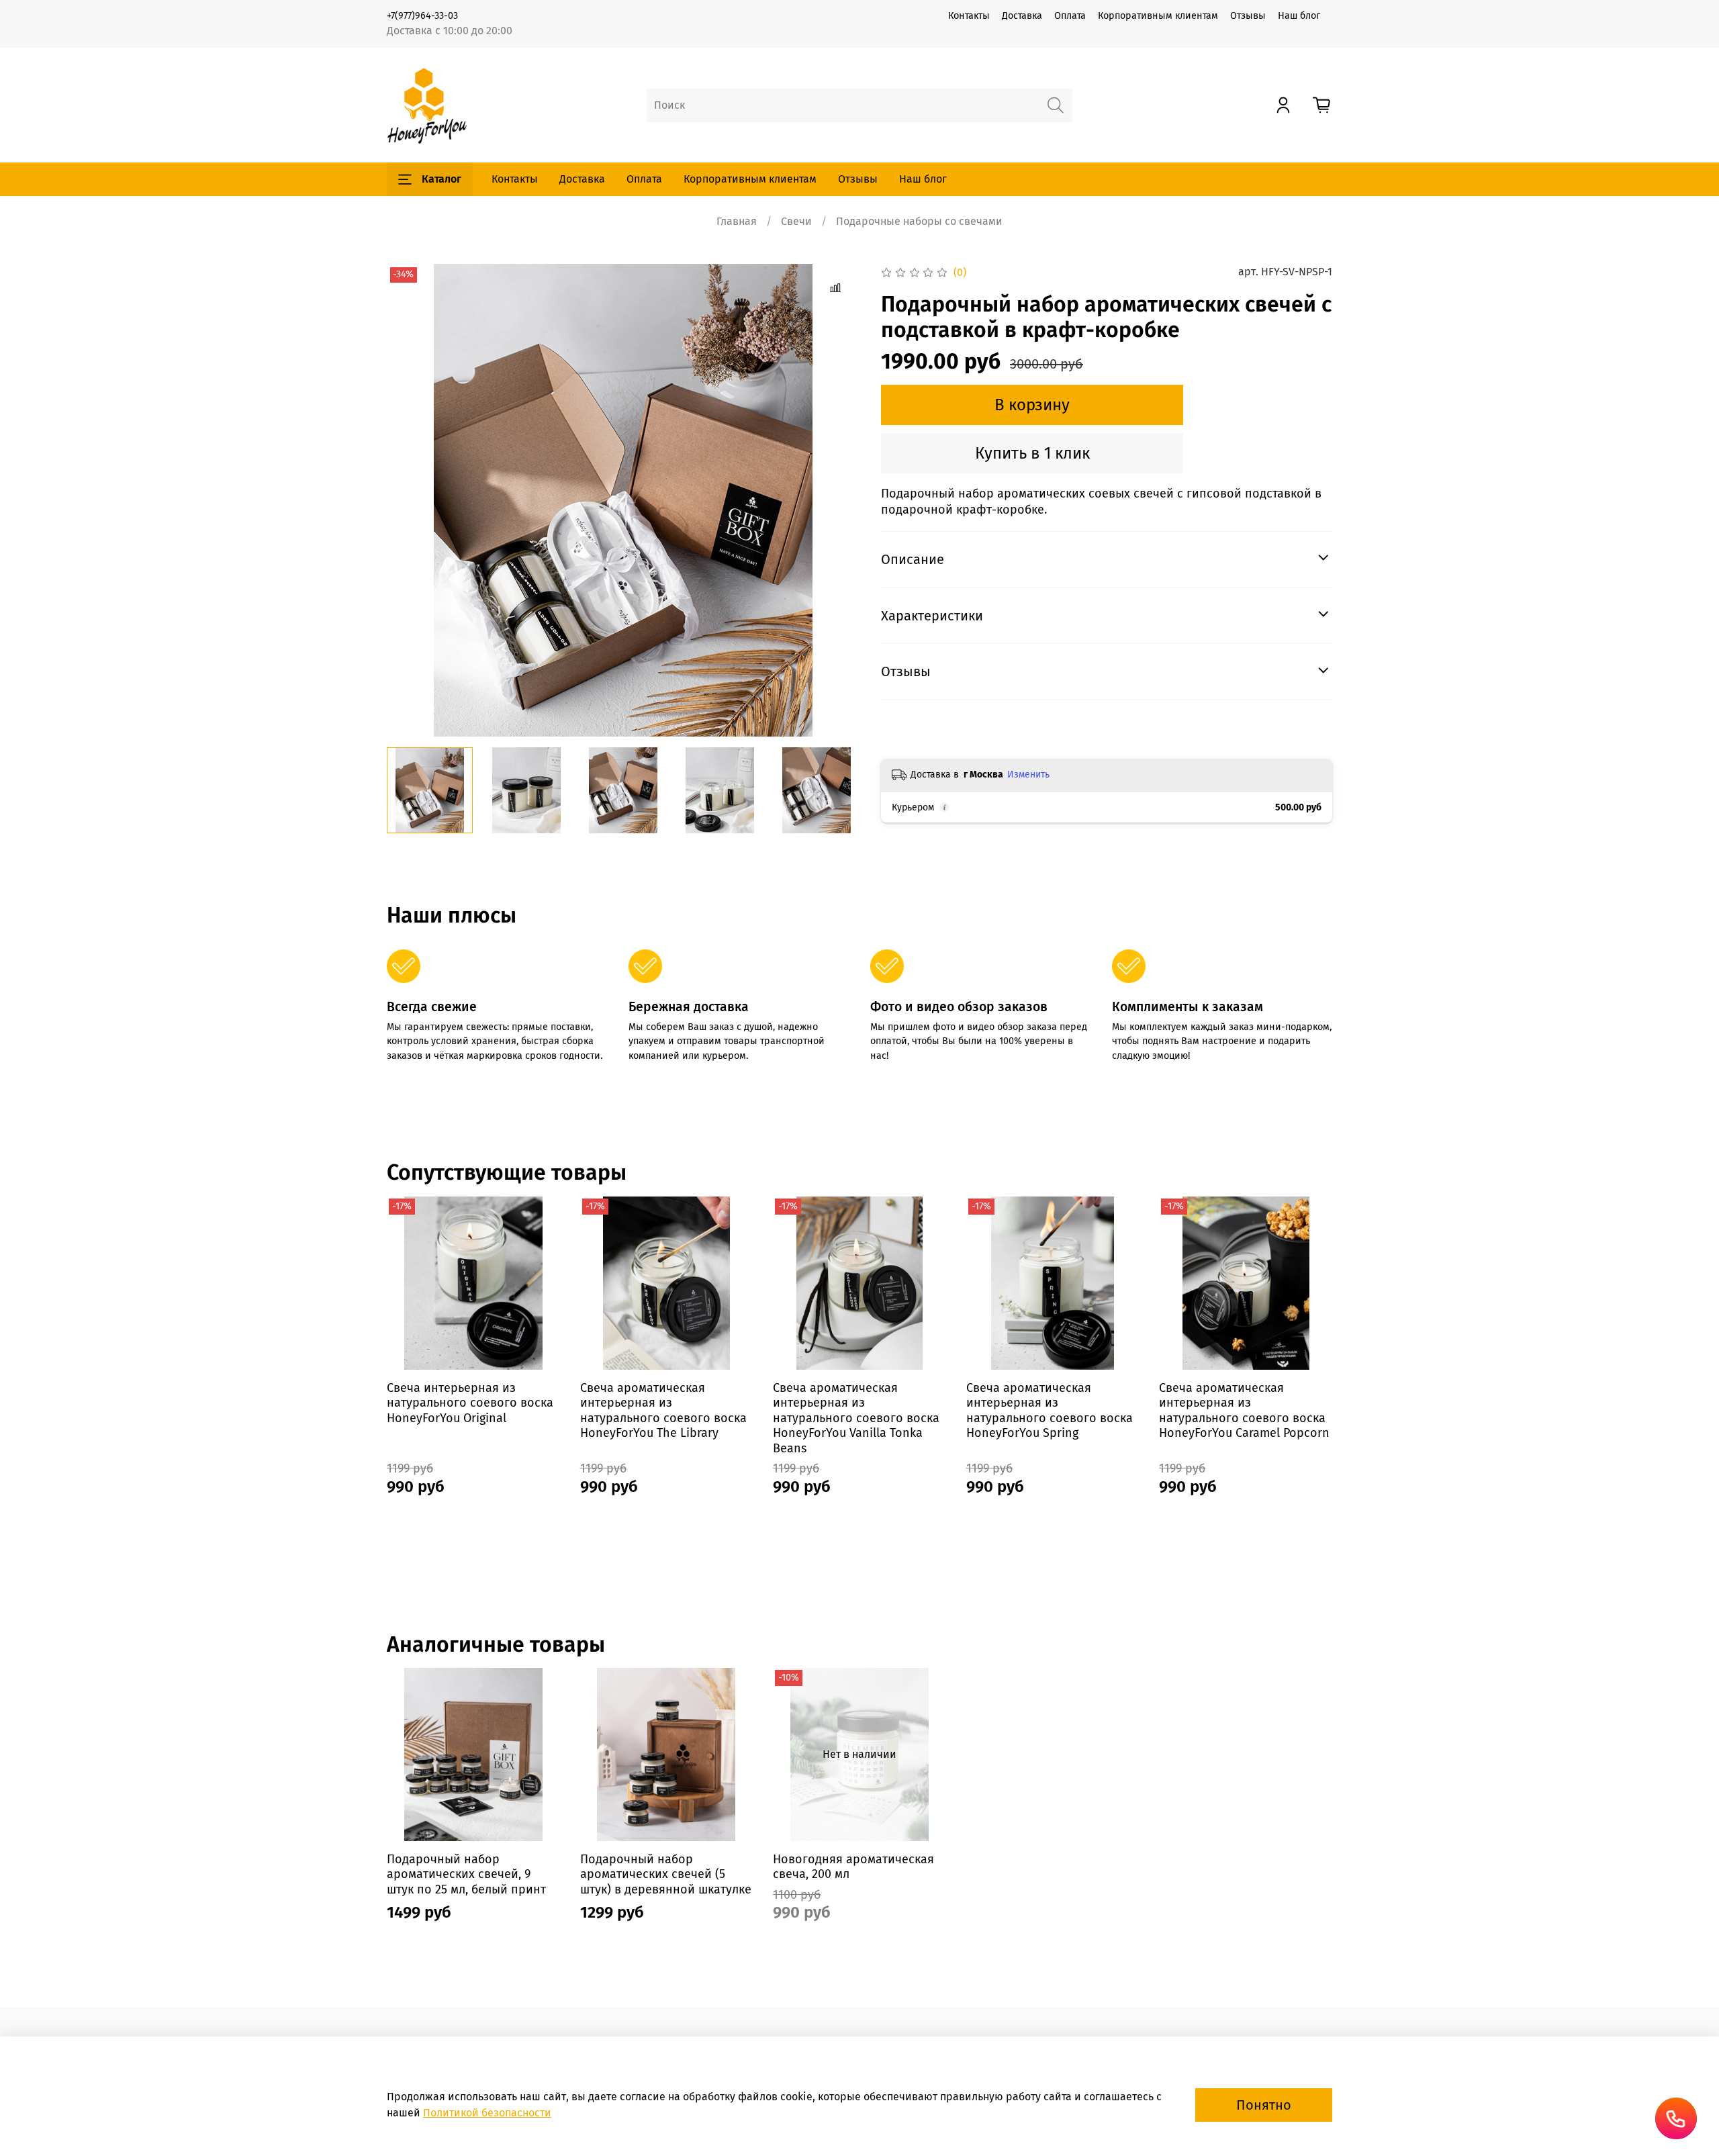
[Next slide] (838, 500)
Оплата (1070, 16)
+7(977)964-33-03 (422, 16)
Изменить (1028, 775)
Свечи (796, 221)
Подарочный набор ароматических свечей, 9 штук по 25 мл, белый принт (466, 1874)
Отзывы (1248, 16)
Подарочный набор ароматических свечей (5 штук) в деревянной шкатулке (666, 1874)
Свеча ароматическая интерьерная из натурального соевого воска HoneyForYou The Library (663, 1410)
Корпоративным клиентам (1158, 16)
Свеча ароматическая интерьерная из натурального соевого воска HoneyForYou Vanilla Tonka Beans (856, 1417)
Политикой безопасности (487, 2113)
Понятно (1264, 2105)
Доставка (1022, 16)
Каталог (442, 179)
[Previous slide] (408, 500)
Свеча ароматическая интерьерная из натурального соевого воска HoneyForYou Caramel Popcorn (1244, 1410)
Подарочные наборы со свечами (919, 221)
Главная (737, 221)
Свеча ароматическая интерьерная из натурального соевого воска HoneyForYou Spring (1050, 1410)
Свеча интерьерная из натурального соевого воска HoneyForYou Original (470, 1402)
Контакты (969, 16)
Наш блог (1299, 16)
